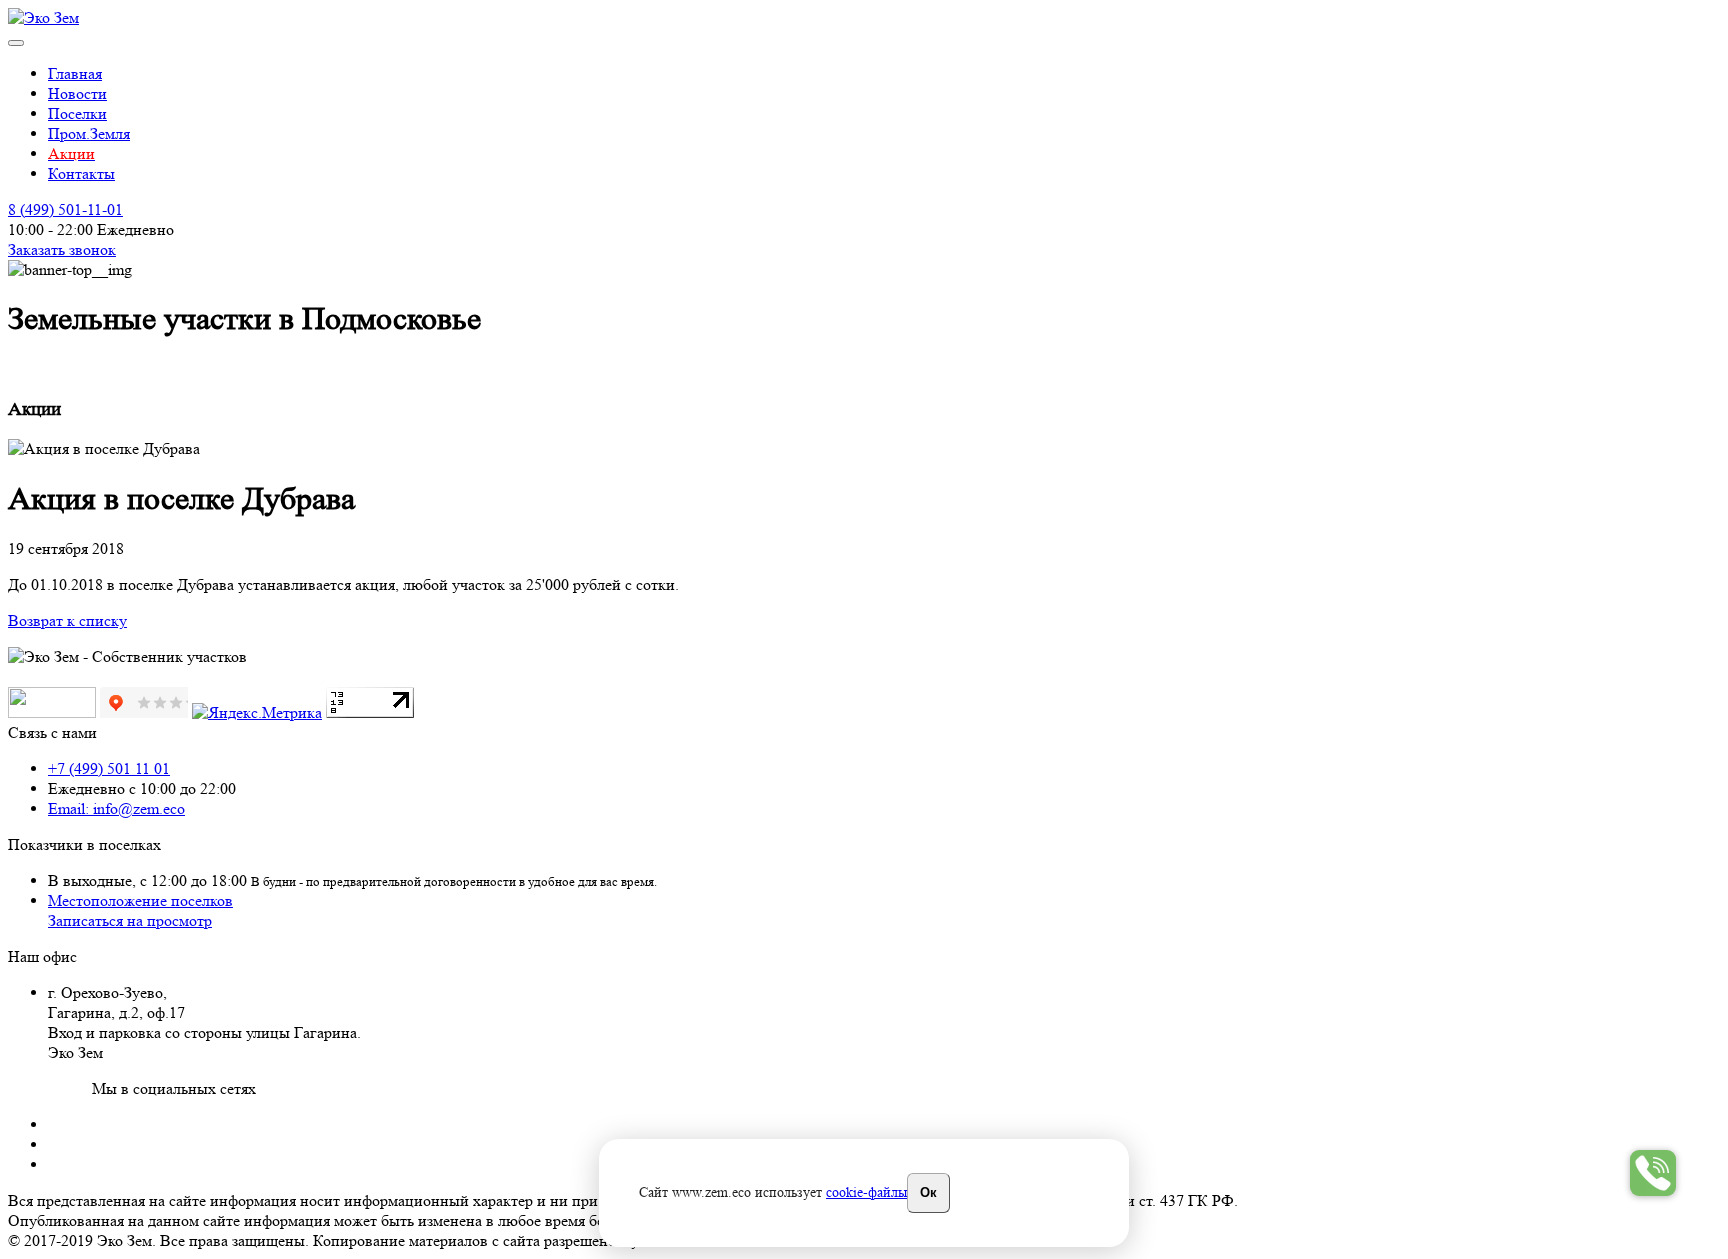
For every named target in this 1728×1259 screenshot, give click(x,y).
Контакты (81, 173)
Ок (928, 1192)
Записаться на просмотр (130, 920)
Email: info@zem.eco (116, 808)
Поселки (77, 113)
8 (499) (65, 209)
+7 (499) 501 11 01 (109, 768)
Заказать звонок (62, 249)
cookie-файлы (866, 1192)
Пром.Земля (89, 133)
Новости (77, 93)
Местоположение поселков (140, 900)
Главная (75, 73)
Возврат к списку (67, 620)
